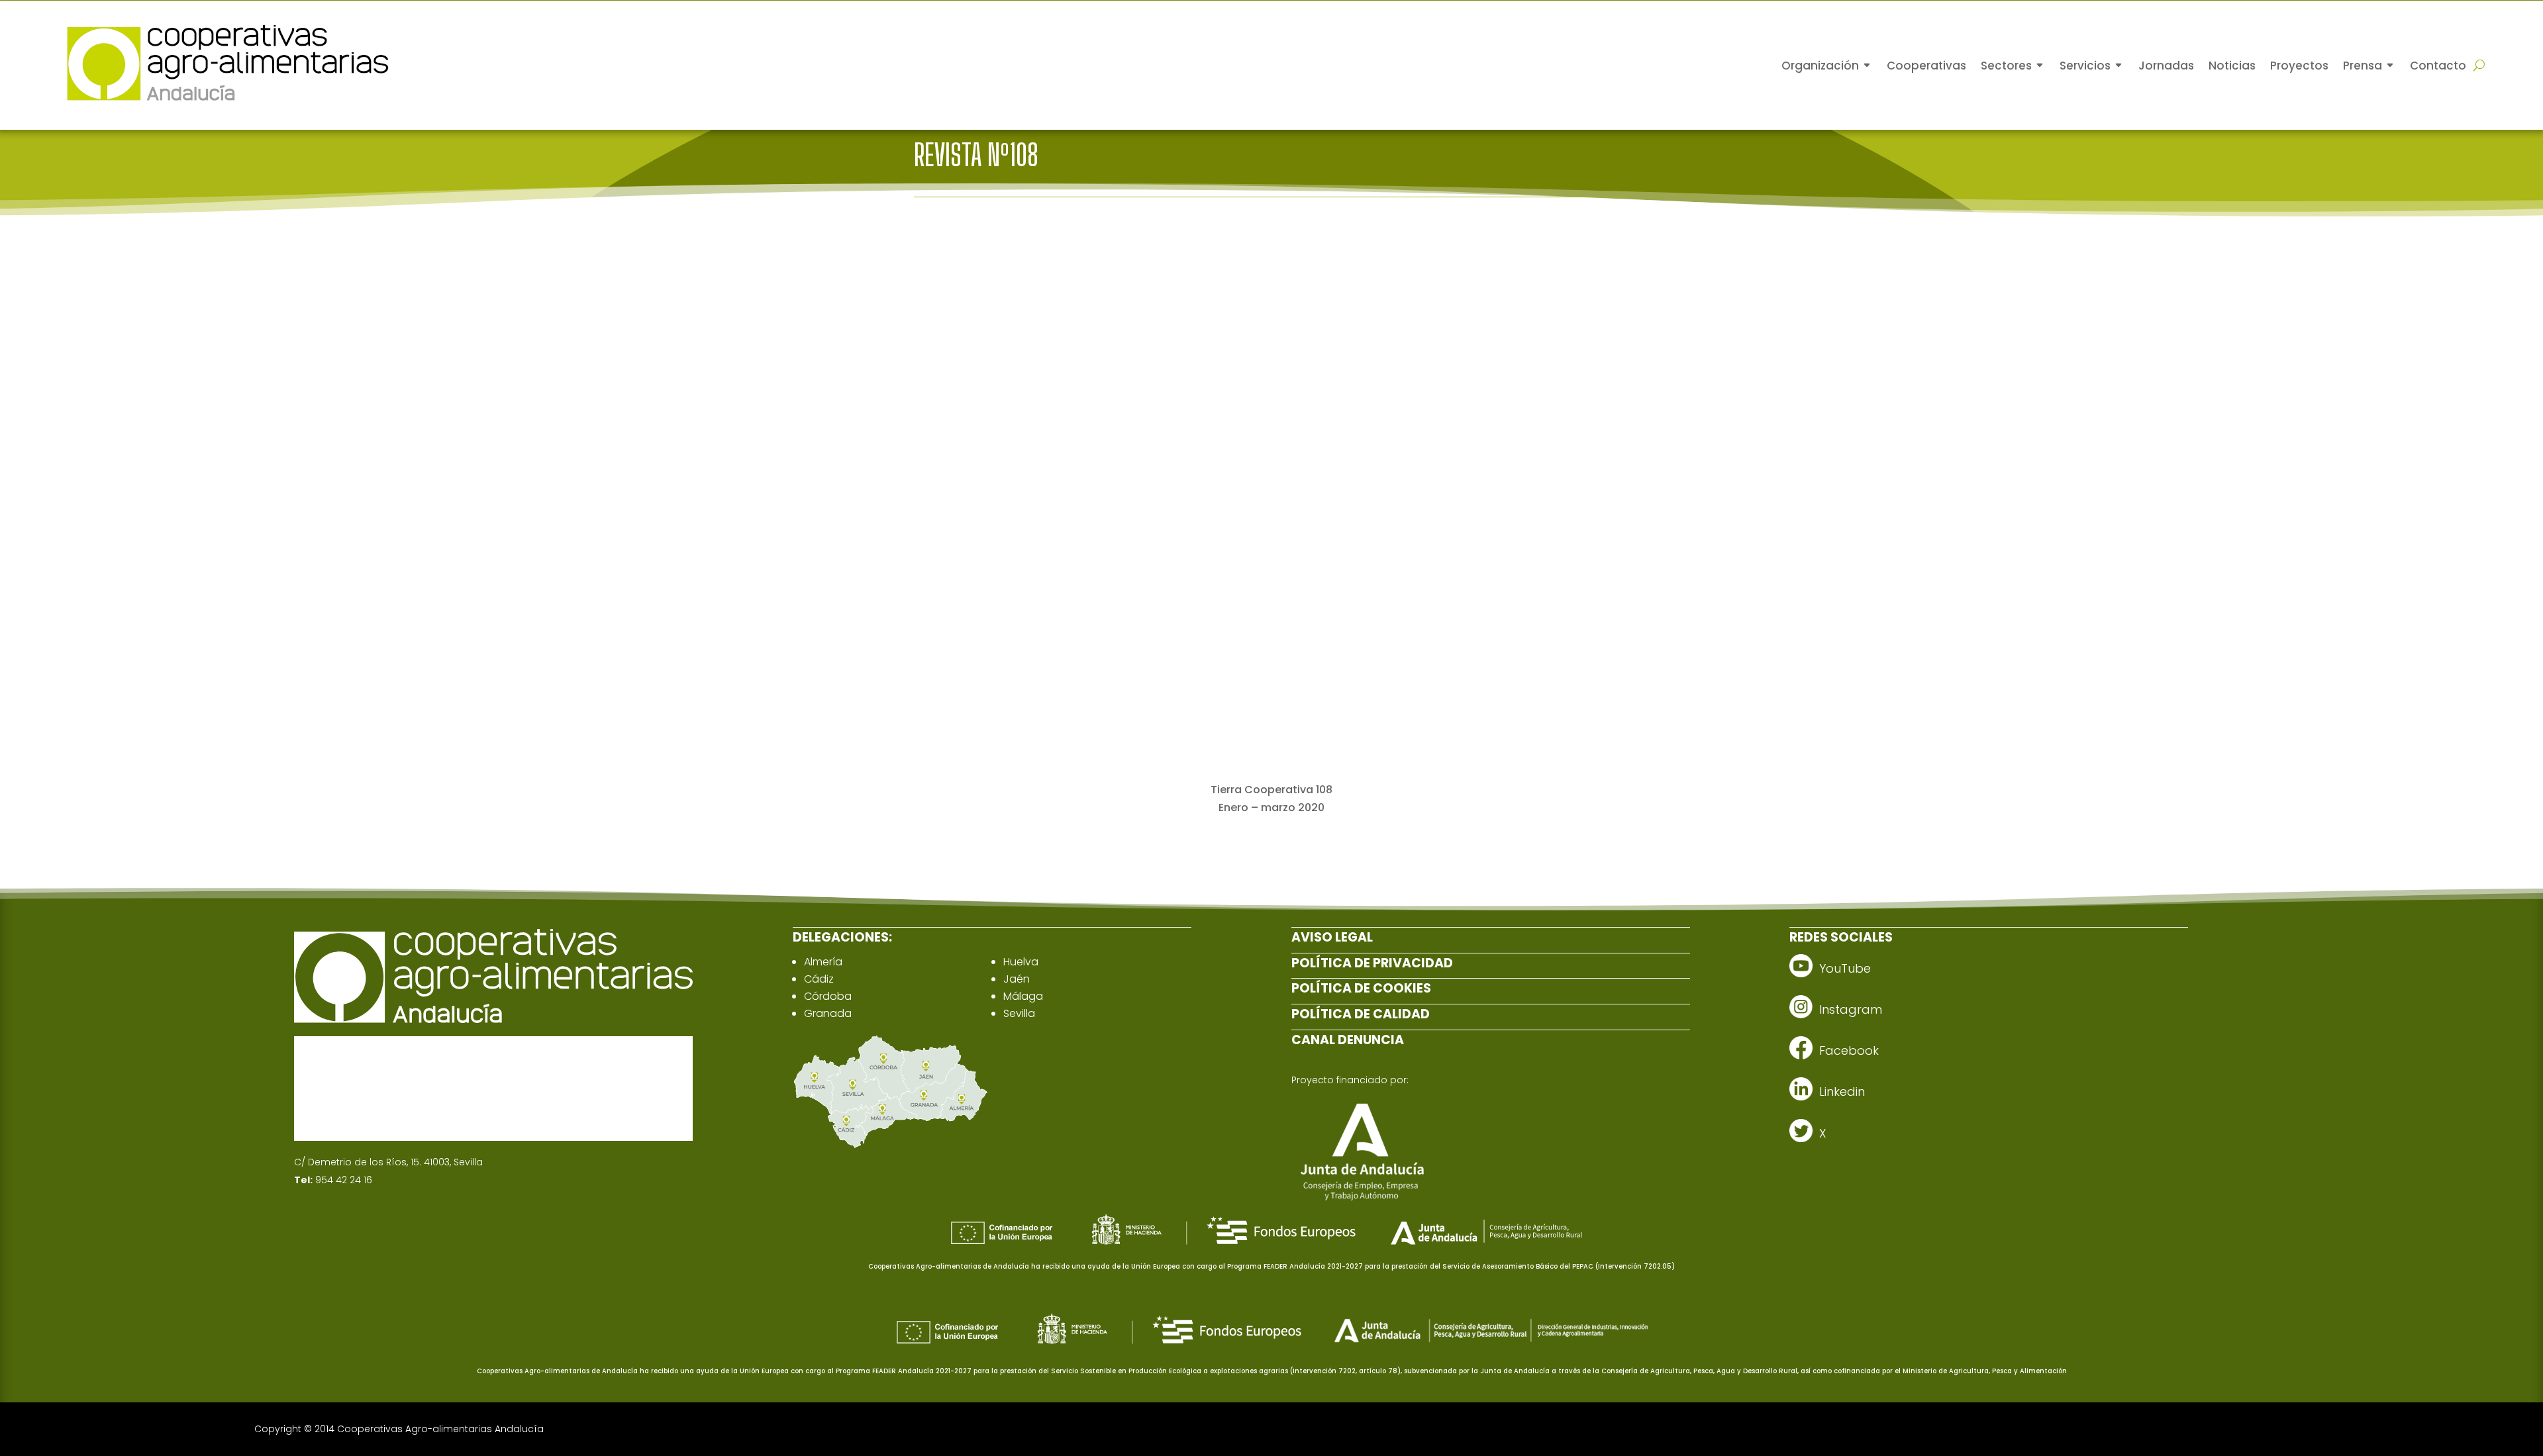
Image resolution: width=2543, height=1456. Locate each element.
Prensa (2363, 66)
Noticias (2232, 66)
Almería (823, 962)
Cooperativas (1926, 66)
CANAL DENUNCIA (1348, 1040)
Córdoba (828, 996)
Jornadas (2166, 66)
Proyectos (2299, 66)
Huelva (1021, 962)
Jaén (1017, 979)
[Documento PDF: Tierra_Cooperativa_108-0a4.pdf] (1271, 510)
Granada (828, 1013)
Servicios (2085, 66)
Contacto (2438, 66)
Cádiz (819, 979)
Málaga (1023, 996)
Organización (1820, 66)
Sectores (2006, 66)
